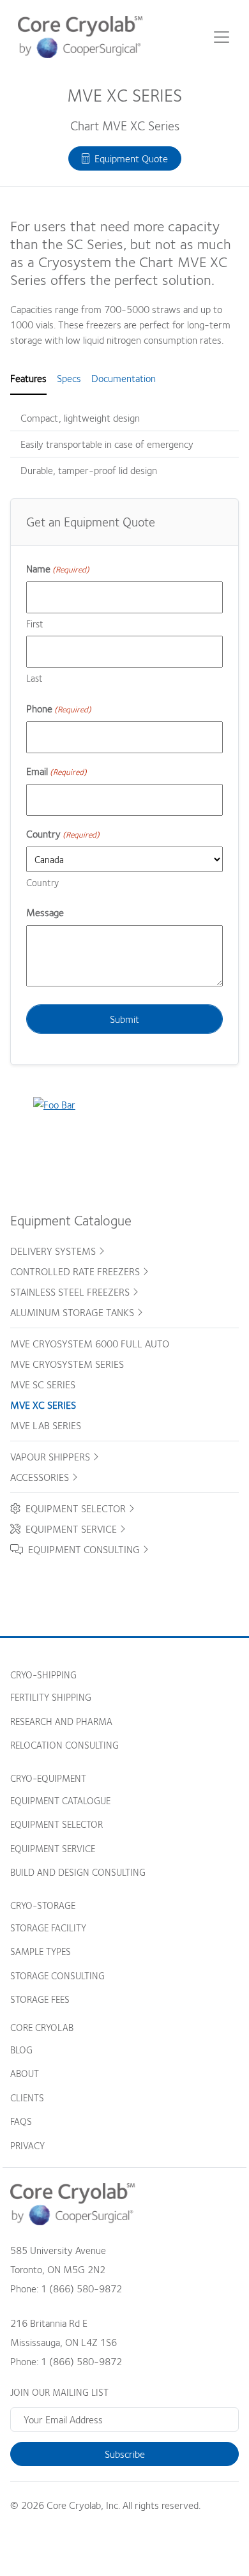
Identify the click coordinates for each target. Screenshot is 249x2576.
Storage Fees (40, 1999)
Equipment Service (70, 1529)
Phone (59, 709)
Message (45, 912)
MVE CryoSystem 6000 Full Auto (90, 1344)
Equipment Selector (74, 1508)
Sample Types (41, 1951)
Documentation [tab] (124, 378)
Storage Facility (48, 1928)
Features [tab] (28, 378)
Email (57, 771)
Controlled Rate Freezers (76, 1271)
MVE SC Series (43, 1384)
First (35, 624)
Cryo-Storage (43, 1905)
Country (42, 882)
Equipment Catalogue (60, 1800)
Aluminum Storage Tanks (73, 1312)
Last (34, 678)
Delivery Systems (54, 1251)
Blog (21, 2050)
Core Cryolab (42, 2027)
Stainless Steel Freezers (71, 1292)
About (25, 2073)
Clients (27, 2097)
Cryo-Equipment (48, 1778)
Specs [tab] (69, 378)
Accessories (41, 1477)
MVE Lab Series (46, 1425)
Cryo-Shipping (43, 1675)
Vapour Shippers (51, 1457)
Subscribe (125, 2454)
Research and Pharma (61, 1721)
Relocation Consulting (64, 1745)
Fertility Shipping (51, 1697)
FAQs (21, 2121)
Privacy (27, 2145)
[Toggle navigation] (222, 37)
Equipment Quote (129, 158)
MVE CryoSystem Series (67, 1364)
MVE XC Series (43, 1405)
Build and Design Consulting (78, 1872)
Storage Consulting (57, 1975)
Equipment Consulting (83, 1549)
